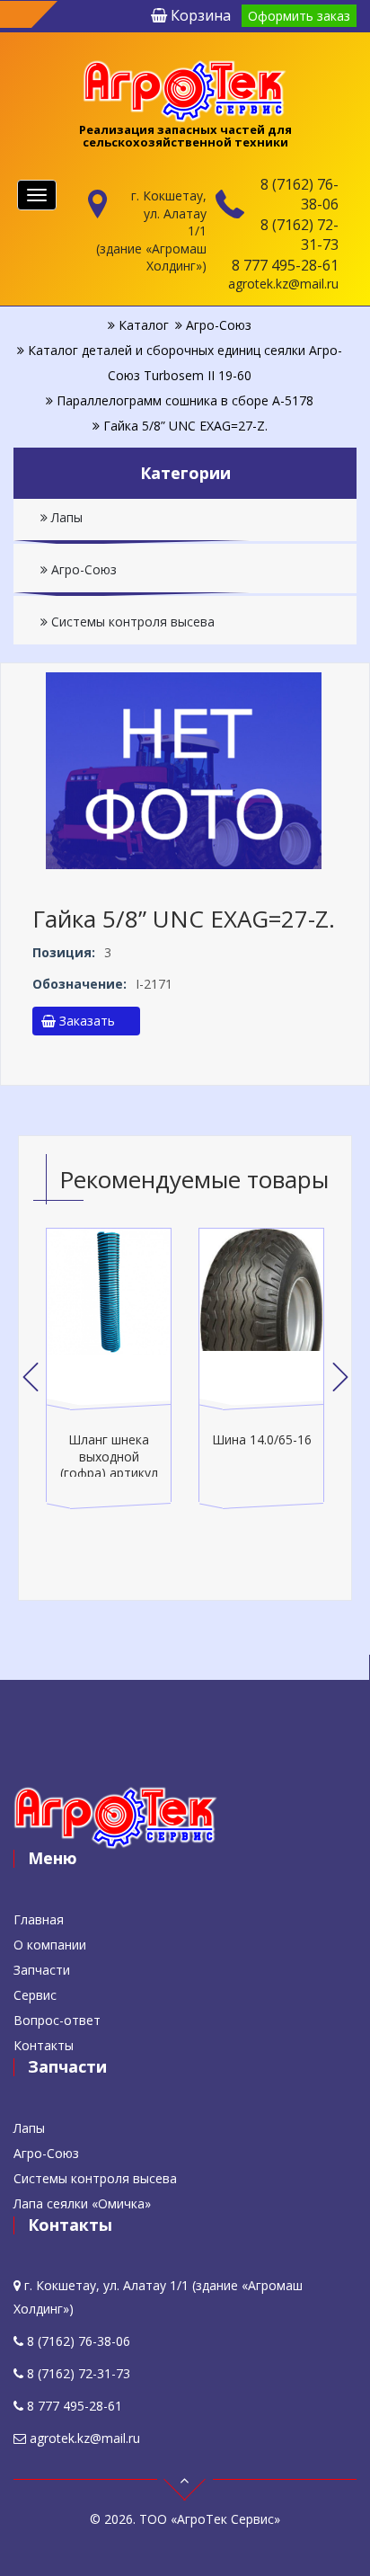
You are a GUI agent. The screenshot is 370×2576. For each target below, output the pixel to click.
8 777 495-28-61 (285, 265)
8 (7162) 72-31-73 (300, 235)
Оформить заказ (299, 16)
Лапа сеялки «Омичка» (82, 2203)
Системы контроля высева (131, 622)
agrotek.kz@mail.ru (283, 284)
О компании (50, 1945)
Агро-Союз (82, 569)
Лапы (65, 517)
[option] (109, 1369)
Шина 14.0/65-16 (262, 1439)
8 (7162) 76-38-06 (300, 194)
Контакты (44, 2045)
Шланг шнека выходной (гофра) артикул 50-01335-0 (109, 1464)
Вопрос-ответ (57, 2020)
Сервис (35, 1995)
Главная (39, 1919)
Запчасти (42, 1970)
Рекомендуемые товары (194, 1179)
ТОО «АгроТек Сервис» (210, 2519)
